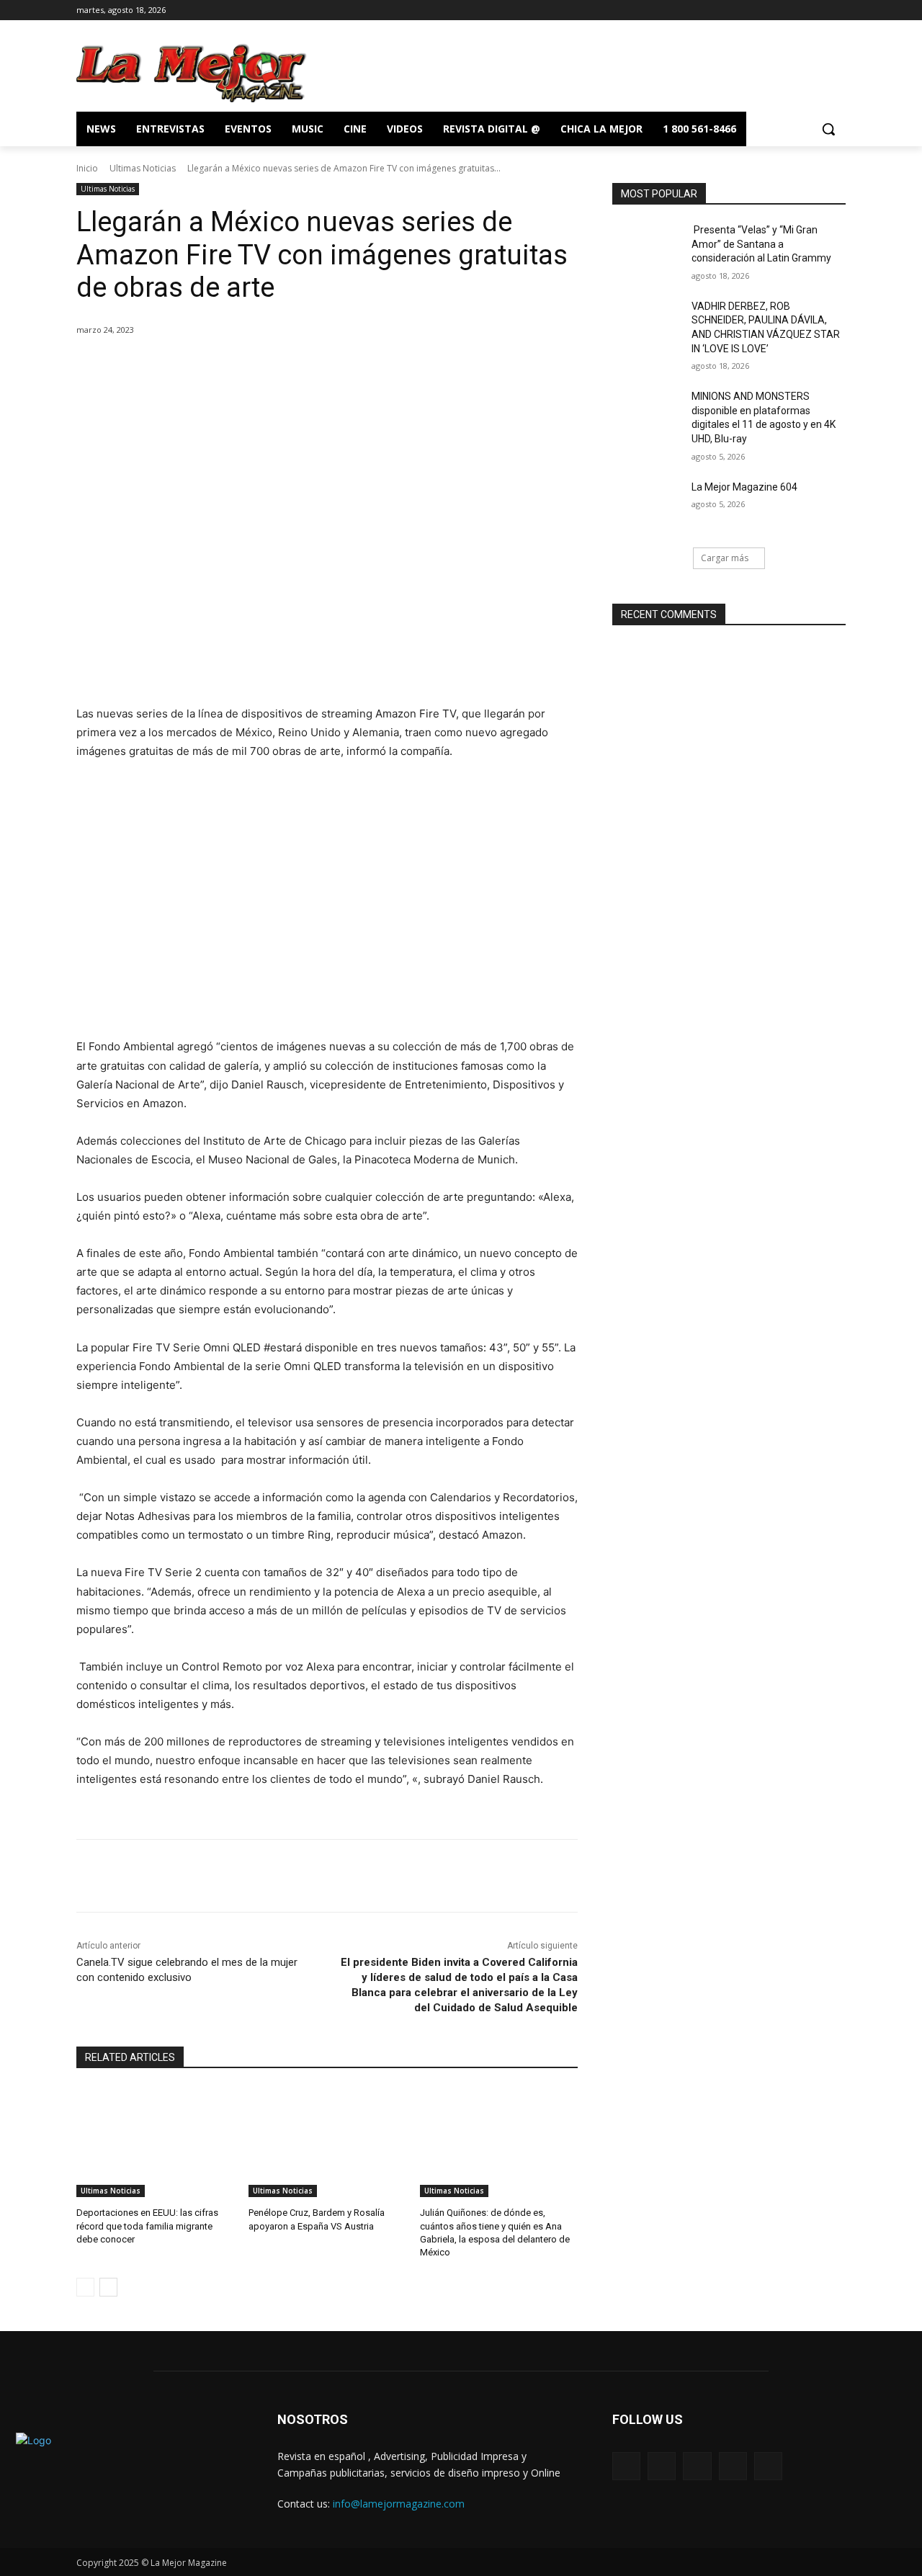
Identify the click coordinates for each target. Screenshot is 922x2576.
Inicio (87, 168)
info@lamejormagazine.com (399, 2504)
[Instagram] (798, 10)
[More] (313, 367)
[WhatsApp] (279, 367)
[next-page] (108, 2287)
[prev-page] (85, 2287)
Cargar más (725, 558)
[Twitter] (817, 10)
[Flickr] (697, 2466)
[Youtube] (837, 10)
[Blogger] (626, 2466)
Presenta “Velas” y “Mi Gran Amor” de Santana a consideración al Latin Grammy (761, 244)
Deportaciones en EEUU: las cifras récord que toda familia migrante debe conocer (147, 2226)
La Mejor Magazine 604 (744, 487)
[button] (828, 129)
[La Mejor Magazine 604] (647, 505)
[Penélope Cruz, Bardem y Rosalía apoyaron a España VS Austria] (327, 2142)
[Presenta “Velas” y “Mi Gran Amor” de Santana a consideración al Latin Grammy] (647, 248)
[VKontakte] (768, 2466)
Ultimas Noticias (143, 168)
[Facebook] (778, 10)
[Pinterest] (246, 367)
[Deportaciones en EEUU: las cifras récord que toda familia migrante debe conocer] (155, 2142)
